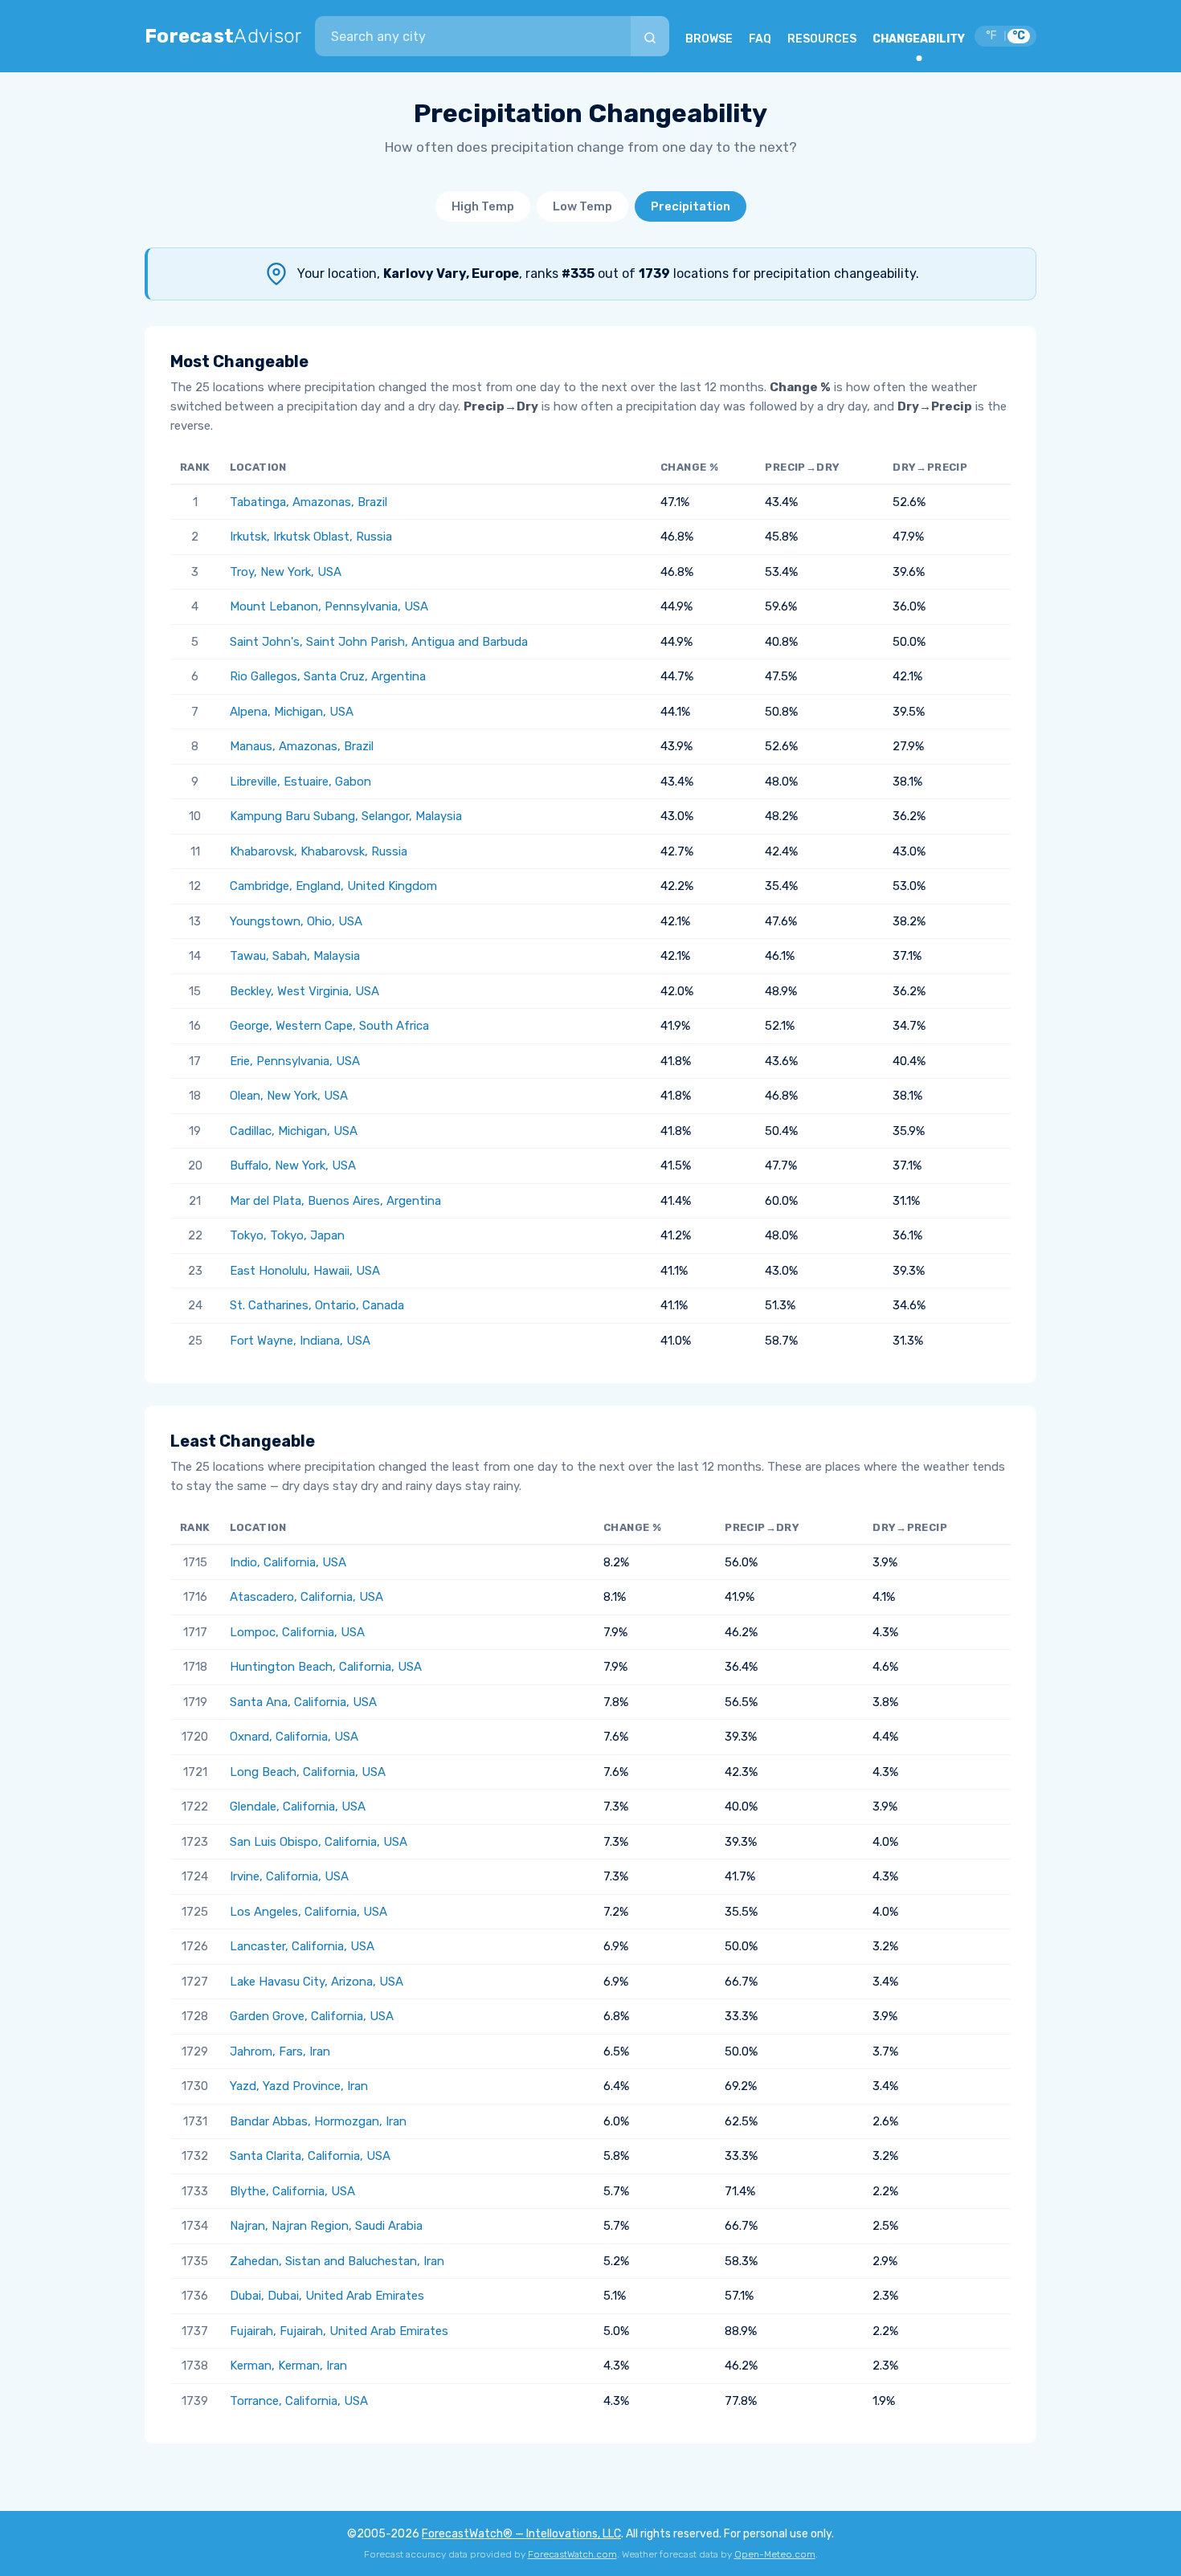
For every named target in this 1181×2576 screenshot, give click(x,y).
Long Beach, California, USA (308, 1772)
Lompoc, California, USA (297, 1632)
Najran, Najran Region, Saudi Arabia (326, 2226)
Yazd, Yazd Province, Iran (299, 2086)
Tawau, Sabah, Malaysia (295, 956)
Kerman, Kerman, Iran (288, 2366)
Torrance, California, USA (299, 2401)
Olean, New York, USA (289, 1096)
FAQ (760, 39)
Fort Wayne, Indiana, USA (300, 1341)
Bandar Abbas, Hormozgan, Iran (318, 2121)
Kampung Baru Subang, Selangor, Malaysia (346, 816)
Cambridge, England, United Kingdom (333, 886)
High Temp (483, 206)
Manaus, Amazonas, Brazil (302, 746)
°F (991, 36)
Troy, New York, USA (286, 572)
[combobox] (473, 36)
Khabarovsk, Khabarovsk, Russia (319, 851)
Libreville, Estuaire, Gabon (300, 782)
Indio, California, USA (288, 1562)
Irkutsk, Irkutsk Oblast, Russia (311, 537)
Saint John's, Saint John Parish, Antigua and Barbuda (379, 642)
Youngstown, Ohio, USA (296, 921)
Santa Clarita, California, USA (310, 2156)
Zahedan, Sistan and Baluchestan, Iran (337, 2261)
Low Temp (582, 206)
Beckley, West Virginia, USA (304, 991)
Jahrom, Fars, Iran (280, 2051)
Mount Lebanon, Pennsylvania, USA (329, 606)
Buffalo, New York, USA (293, 1166)
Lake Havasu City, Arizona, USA (317, 1982)
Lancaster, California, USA (302, 1946)
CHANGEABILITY (919, 39)
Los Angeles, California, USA (309, 1912)
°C (1019, 36)
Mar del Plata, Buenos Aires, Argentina (335, 1201)
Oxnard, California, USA (294, 1737)
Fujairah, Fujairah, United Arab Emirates (339, 2331)
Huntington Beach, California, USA (326, 1667)
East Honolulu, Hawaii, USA (305, 1271)
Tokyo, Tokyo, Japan (287, 1235)
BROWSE (709, 39)
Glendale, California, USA (298, 1806)
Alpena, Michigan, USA (292, 712)
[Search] (650, 36)
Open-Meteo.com (775, 2554)
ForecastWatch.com (572, 2554)
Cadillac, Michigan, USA (294, 1131)
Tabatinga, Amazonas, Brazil (309, 502)
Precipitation (691, 206)
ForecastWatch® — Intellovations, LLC (521, 2534)
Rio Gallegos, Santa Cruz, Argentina (328, 676)
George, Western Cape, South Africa (329, 1026)
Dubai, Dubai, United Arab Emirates (327, 2296)
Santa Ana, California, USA (303, 1702)
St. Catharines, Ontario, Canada (317, 1305)
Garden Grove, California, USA (312, 2016)
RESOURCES (822, 39)
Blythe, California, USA (292, 2191)
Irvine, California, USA (289, 1876)
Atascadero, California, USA (306, 1597)
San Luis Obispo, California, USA (319, 1842)
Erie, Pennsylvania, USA (295, 1061)
